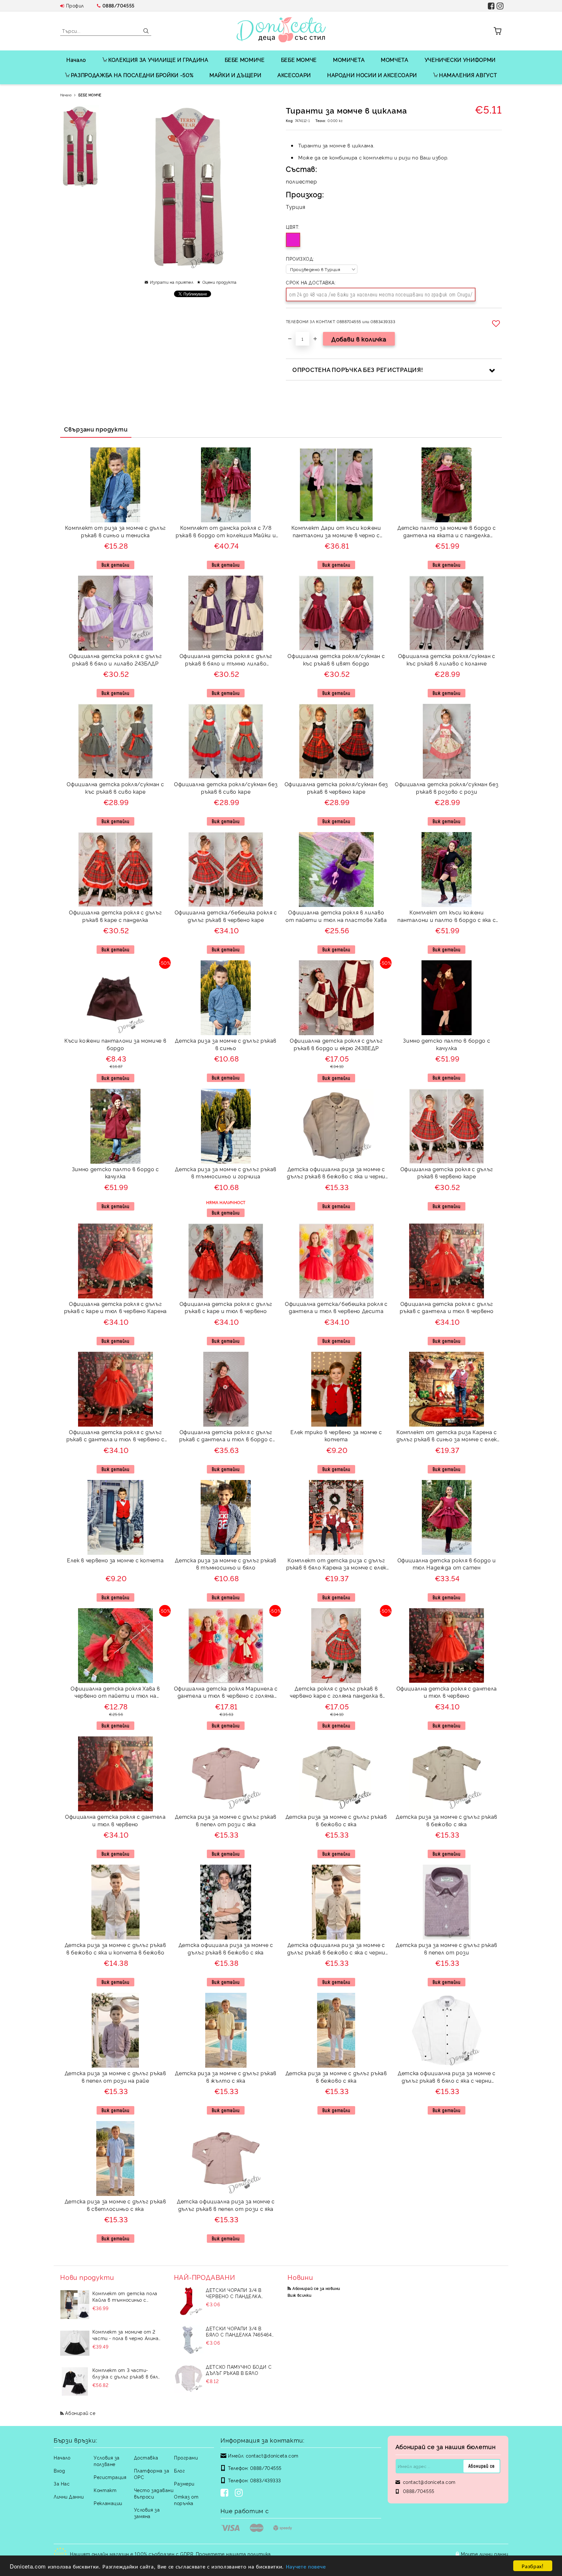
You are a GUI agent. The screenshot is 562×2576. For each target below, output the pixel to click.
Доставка (146, 2457)
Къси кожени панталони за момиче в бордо (115, 1044)
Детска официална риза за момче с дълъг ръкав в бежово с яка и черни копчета (336, 1174)
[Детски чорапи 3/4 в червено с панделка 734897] (189, 2301)
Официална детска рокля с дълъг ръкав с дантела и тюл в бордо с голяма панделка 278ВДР (226, 1437)
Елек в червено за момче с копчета (115, 1560)
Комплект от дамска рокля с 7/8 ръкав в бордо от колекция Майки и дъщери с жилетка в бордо (226, 532)
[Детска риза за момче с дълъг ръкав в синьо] (226, 998)
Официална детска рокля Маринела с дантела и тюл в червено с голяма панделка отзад (226, 1693)
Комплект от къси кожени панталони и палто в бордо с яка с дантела (447, 917)
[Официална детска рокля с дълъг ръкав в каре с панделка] (115, 870)
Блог (179, 2470)
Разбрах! (533, 2566)
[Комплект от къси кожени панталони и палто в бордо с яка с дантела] (447, 870)
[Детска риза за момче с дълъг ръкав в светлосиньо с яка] (115, 2158)
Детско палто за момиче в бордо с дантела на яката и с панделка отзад (447, 532)
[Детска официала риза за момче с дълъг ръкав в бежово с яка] (226, 1902)
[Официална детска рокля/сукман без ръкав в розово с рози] (447, 741)
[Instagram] (240, 2493)
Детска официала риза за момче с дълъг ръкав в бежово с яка (226, 1948)
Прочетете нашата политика (233, 2554)
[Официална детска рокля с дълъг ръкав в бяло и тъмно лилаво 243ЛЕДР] (226, 613)
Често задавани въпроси (154, 2493)
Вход (59, 2470)
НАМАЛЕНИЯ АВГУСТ (468, 75)
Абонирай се (80, 2413)
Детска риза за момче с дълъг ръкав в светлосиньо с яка (115, 2205)
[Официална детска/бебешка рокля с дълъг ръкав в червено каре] (226, 870)
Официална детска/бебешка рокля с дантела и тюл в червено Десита (336, 1307)
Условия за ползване (107, 2461)
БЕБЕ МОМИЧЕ (245, 60)
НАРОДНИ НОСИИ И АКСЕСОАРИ (372, 75)
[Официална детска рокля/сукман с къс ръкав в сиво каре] (115, 741)
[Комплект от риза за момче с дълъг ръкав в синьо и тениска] (115, 485)
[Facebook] (226, 2493)
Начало (76, 60)
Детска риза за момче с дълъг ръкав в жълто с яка (226, 2077)
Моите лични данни (485, 2554)
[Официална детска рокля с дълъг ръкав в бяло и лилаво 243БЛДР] (115, 613)
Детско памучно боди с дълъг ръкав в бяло (239, 2370)
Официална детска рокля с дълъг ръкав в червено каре (447, 1173)
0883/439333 (266, 2480)
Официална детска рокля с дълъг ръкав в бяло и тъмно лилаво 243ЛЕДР (226, 660)
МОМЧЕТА (395, 60)
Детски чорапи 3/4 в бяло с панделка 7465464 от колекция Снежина (239, 2331)
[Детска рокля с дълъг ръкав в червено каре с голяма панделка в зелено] (336, 1646)
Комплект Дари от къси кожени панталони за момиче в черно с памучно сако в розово (336, 532)
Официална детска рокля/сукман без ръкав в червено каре (336, 788)
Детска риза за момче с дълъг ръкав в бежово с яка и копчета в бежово (115, 1948)
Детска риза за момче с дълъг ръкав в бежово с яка (336, 1820)
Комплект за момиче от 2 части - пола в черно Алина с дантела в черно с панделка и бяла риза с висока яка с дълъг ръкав (126, 2335)
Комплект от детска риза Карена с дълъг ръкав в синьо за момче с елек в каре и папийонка (447, 1437)
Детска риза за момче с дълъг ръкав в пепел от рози (447, 1948)
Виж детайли (115, 565)
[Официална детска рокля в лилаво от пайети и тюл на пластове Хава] (336, 870)
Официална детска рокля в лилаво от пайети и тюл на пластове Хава (336, 916)
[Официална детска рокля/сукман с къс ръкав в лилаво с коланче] (447, 613)
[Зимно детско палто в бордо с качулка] (447, 998)
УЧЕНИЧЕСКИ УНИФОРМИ (460, 60)
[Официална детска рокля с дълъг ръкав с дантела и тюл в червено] (447, 1261)
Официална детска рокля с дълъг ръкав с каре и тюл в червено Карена (115, 1307)
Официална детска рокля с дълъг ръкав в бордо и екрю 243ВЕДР (336, 1044)
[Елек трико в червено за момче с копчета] (336, 1389)
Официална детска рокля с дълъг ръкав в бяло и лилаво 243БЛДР (115, 659)
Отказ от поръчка (186, 2500)
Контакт (105, 2490)
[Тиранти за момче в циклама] (80, 147)
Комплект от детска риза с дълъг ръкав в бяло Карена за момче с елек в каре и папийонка (336, 1565)
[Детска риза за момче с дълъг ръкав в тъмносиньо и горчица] (226, 1126)
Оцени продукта (219, 282)
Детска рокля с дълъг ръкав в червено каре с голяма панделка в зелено (336, 1693)
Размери (184, 2483)
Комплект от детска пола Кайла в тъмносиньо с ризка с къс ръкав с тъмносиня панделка (125, 2296)
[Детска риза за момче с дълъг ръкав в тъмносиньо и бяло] (226, 1517)
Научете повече (306, 2566)
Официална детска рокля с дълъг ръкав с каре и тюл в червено (226, 1307)
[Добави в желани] (497, 323)
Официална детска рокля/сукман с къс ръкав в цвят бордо (336, 659)
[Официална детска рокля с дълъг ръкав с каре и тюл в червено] (226, 1261)
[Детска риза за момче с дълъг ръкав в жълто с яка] (226, 2030)
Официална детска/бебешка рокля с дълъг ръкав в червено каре (226, 916)
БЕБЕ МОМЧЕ (299, 60)
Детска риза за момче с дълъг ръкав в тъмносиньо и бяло (226, 1564)
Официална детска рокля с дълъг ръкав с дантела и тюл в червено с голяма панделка (115, 1437)
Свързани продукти (96, 429)
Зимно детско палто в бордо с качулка (447, 1044)
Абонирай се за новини (316, 2288)
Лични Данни (69, 2496)
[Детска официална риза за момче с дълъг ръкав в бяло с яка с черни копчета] (447, 2030)
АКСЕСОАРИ (294, 75)
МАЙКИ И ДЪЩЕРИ (235, 75)
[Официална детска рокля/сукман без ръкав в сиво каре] (226, 741)
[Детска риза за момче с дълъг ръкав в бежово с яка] (336, 1774)
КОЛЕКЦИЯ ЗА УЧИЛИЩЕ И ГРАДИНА (158, 60)
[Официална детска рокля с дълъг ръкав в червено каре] (447, 1126)
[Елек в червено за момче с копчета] (115, 1517)
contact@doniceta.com (272, 2455)
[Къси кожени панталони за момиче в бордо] (115, 998)
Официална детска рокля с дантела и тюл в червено (447, 1692)
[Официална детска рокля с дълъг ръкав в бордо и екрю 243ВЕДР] (336, 998)
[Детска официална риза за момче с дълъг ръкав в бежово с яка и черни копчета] (336, 1126)
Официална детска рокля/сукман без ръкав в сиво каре (226, 788)
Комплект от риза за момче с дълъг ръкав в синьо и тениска (115, 531)
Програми (186, 2457)
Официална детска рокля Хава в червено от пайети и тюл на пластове (115, 1693)
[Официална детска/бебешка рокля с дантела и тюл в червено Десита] (336, 1261)
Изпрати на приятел (172, 282)
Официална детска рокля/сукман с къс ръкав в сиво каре (115, 788)
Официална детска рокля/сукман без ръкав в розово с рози (447, 788)
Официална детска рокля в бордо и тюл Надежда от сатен (447, 1564)
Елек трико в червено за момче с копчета (336, 1436)
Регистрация (110, 2477)
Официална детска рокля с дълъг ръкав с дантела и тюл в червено (447, 1307)
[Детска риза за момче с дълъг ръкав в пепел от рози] (447, 1902)
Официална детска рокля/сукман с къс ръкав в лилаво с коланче (447, 659)
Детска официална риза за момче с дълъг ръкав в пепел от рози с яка (226, 2205)
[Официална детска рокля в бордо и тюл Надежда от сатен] (447, 1517)
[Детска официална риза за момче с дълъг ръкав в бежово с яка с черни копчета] (336, 1902)
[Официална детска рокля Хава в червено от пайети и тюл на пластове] (115, 1646)
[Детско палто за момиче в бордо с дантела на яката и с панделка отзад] (447, 485)
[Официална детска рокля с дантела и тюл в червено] (447, 1645)
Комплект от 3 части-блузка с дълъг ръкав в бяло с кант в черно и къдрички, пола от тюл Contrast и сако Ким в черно (127, 2373)
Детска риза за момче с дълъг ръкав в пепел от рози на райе (115, 2077)
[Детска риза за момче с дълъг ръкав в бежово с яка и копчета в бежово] (115, 1902)
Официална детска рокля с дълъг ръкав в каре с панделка (115, 916)
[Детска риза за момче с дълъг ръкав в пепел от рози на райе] (115, 2030)
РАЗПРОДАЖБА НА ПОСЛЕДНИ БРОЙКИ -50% (132, 75)
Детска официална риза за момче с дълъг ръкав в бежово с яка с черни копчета (336, 1949)
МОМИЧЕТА (349, 60)
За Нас (62, 2483)
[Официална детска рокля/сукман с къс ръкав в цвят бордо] (336, 613)
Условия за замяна (147, 2513)
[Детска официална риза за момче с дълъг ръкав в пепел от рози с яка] (226, 2158)
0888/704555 (119, 5)
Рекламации (108, 2503)
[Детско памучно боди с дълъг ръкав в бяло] (189, 2378)
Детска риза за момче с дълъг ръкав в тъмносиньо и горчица (226, 1173)
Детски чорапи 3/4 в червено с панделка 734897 (234, 2293)
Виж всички (300, 2295)
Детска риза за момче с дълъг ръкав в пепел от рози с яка (226, 1820)
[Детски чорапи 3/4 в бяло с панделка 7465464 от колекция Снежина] (189, 2340)
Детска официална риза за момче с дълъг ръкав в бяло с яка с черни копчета (447, 2078)
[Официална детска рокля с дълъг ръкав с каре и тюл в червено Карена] (115, 1261)
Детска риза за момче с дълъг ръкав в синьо (226, 1044)
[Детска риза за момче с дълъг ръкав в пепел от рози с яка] (226, 1774)
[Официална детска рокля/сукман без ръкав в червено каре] (336, 741)
